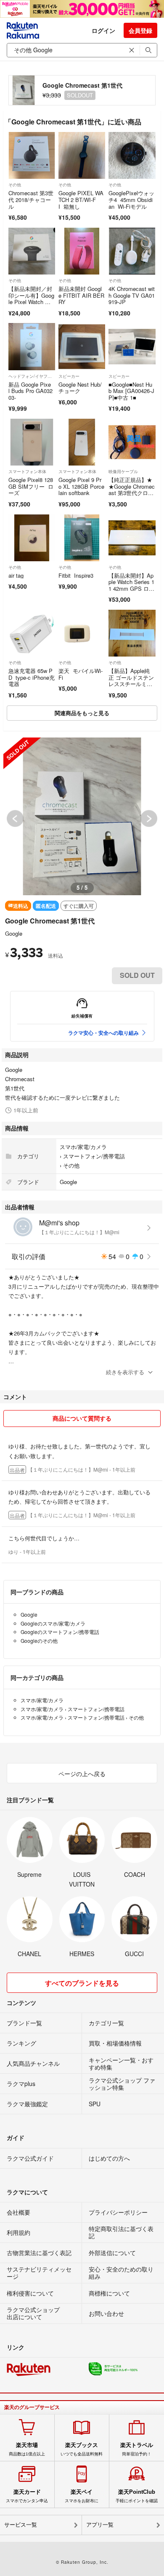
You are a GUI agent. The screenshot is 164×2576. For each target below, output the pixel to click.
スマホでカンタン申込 (27, 2496)
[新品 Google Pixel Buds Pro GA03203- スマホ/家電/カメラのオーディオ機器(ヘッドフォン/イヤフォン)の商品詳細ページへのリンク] (32, 346)
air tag (16, 575)
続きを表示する (125, 1372)
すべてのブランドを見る (82, 1983)
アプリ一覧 (100, 2525)
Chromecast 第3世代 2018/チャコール (31, 199)
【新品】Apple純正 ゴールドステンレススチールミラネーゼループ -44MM (132, 684)
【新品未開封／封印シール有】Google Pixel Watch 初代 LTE (31, 299)
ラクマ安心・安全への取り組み (103, 1033)
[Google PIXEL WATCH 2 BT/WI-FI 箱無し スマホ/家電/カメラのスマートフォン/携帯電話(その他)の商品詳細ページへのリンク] (82, 155)
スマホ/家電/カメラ (83, 1147)
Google (14, 933)
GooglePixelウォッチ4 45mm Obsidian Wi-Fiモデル (131, 199)
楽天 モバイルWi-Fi (81, 674)
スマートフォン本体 (27, 471)
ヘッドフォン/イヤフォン (32, 376)
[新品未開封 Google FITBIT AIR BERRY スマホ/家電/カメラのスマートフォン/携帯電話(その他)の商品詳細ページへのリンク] (82, 251)
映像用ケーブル (123, 471)
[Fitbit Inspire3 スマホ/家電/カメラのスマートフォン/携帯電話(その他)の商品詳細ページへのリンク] (82, 538)
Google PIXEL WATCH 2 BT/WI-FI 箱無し (81, 199)
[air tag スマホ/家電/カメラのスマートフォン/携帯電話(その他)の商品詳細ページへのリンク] (32, 538)
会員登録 (140, 30)
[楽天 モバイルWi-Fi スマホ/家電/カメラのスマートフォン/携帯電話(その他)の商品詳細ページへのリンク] (82, 633)
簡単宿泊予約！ (137, 2449)
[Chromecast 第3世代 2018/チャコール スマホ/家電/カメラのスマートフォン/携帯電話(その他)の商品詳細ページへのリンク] (32, 155)
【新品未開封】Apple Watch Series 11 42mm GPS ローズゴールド (131, 585)
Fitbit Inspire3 (76, 575)
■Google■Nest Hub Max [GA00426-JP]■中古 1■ (131, 391)
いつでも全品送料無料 (82, 2449)
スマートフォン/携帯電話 (94, 1156)
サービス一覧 (21, 2525)
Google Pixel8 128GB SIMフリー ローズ (31, 486)
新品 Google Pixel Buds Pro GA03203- (30, 391)
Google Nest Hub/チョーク (80, 388)
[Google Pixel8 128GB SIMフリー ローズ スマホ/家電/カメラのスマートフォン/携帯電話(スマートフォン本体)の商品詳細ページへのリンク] (32, 442)
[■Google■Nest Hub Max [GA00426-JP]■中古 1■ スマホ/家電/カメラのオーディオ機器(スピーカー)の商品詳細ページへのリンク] (132, 346)
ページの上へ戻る (82, 1774)
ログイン (103, 30)
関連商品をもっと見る (82, 713)
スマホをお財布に (82, 2496)
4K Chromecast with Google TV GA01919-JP (132, 295)
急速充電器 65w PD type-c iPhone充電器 (32, 677)
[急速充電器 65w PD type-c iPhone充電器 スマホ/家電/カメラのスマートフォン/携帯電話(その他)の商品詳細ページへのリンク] (32, 633)
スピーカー (69, 376)
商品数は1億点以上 (27, 2449)
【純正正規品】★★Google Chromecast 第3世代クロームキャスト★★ (132, 490)
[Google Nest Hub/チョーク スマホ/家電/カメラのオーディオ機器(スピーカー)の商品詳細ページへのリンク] (82, 346)
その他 (15, 185)
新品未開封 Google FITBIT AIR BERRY (81, 295)
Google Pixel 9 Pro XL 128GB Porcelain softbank (81, 486)
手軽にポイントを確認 (137, 2496)
